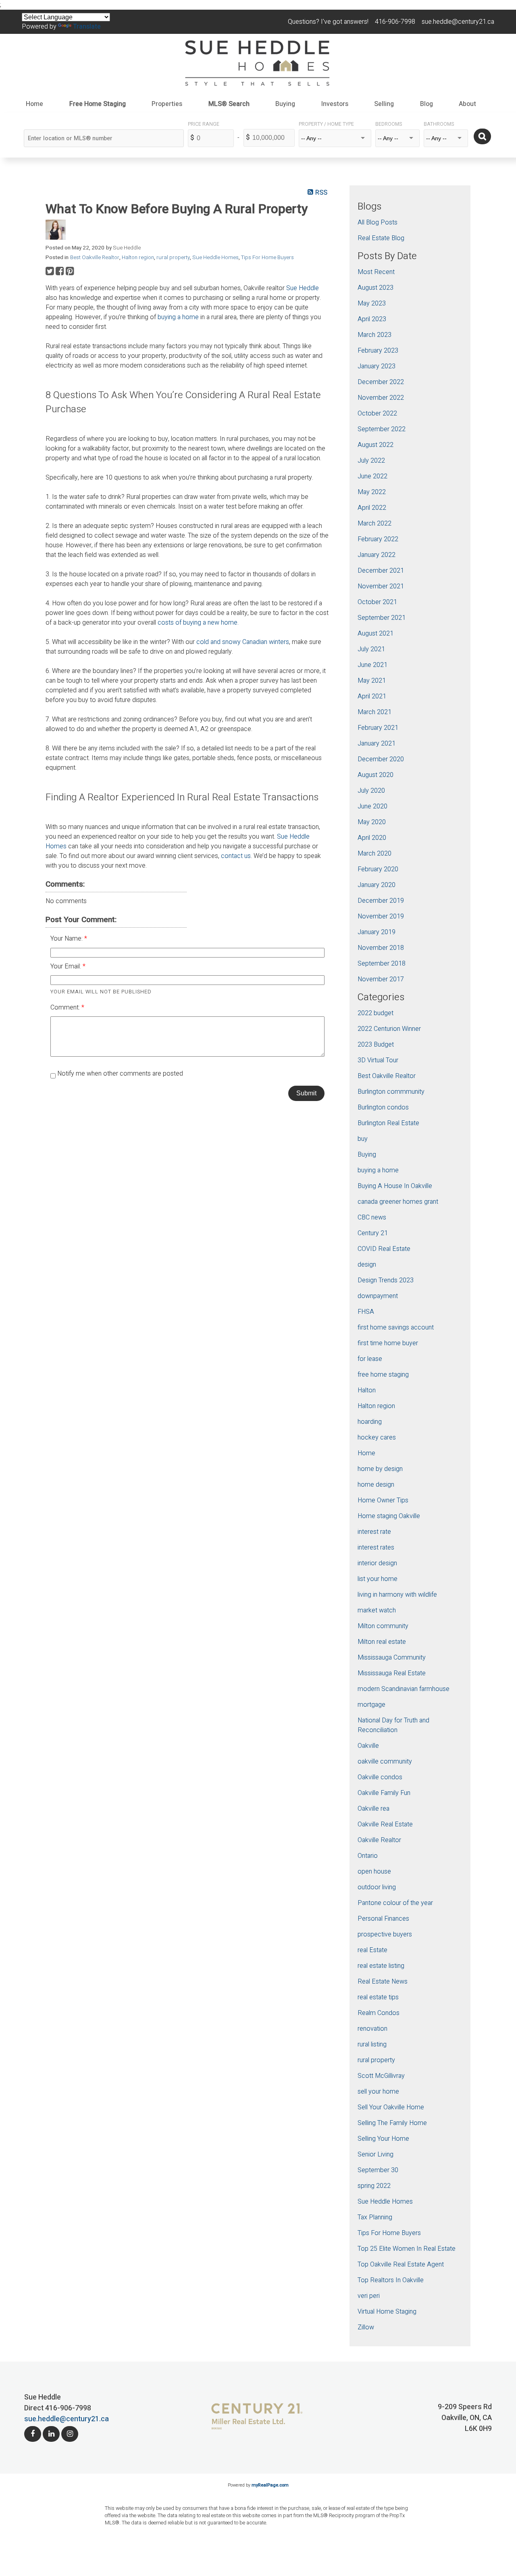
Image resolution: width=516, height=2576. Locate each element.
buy (363, 1139)
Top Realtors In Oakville (391, 2280)
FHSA (366, 1312)
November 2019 (381, 916)
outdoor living (377, 1887)
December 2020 (381, 759)
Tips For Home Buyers (267, 258)
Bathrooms (439, 124)
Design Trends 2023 (386, 1280)
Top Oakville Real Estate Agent (401, 2264)
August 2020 (376, 775)
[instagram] (70, 2434)
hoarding (370, 1422)
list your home (378, 1579)
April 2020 (372, 838)
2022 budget (376, 1013)
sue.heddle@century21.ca (67, 2419)
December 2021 (381, 571)
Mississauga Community (392, 1658)
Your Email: (67, 966)
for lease (370, 1359)
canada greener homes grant (398, 1202)
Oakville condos (380, 1777)
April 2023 (372, 319)
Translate (87, 27)
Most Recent (376, 272)
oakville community (385, 1762)
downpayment (378, 1296)
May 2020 (372, 822)
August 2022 (376, 445)
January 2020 (377, 885)
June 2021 (372, 665)
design (367, 1265)
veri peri (369, 2296)
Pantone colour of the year (395, 1903)
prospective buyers (385, 1934)
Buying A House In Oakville (395, 1186)
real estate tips (378, 1997)
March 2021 (375, 712)
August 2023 (376, 288)
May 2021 (372, 681)
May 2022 (372, 492)
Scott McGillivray (381, 2076)
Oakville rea (373, 1809)
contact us (236, 856)
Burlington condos (383, 1107)
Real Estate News (383, 1982)
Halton (367, 1390)
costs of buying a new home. (198, 623)
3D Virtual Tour (378, 1060)
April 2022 (372, 508)
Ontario (368, 1856)
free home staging (383, 1375)
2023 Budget (376, 1045)
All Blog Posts (378, 222)
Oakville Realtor (379, 1840)
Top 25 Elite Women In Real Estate (407, 2249)
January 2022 (377, 555)
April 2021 (372, 696)
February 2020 (378, 869)
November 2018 (381, 948)
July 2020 (371, 791)
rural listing (372, 2044)
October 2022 (377, 413)
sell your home (378, 2092)
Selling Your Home (383, 2139)
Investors (335, 104)
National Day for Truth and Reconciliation (393, 1725)
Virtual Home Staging (387, 2312)
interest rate (374, 1532)
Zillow (366, 2327)
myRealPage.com (270, 2485)
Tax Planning (375, 2217)
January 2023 (377, 366)
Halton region (138, 258)
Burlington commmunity (391, 1092)
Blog (427, 104)
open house (374, 1872)
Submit (306, 1093)
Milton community (383, 1626)
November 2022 (381, 398)
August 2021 (376, 634)
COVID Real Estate (384, 1249)
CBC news (372, 1217)
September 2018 (382, 964)
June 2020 (372, 806)
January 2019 (377, 932)
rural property (173, 258)
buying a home (178, 317)
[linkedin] (51, 2434)
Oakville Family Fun (384, 1793)
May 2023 (372, 303)
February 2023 (378, 351)
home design (376, 1485)
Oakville (368, 1746)
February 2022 (378, 539)
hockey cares (377, 1438)
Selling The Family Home (392, 2123)
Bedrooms (389, 124)
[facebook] (33, 2434)
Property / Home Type (326, 124)
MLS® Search (229, 104)
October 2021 (377, 602)
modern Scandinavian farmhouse (404, 1689)
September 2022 (382, 429)
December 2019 (381, 901)
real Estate (372, 1950)
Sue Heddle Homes (215, 258)
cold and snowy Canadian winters (243, 642)
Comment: (66, 1008)
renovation (372, 2029)
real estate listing (381, 1966)
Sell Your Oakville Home (391, 2107)
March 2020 (375, 854)
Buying (367, 1155)
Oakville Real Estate (385, 1824)
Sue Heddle (303, 288)
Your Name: (67, 939)
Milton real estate (382, 1642)
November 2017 (381, 979)
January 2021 (377, 744)
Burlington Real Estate (388, 1123)
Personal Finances (383, 1919)
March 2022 (375, 524)
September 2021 (382, 618)
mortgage (371, 1705)
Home (34, 104)
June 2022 (372, 476)
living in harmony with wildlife (397, 1595)
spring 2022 (374, 2186)
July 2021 (371, 649)
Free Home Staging (98, 104)
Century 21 (373, 1233)
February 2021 (378, 728)
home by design (380, 1469)
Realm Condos (379, 2013)
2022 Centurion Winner (389, 1029)
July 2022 (371, 461)
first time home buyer (388, 1343)
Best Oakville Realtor (95, 258)
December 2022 (381, 382)
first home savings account (396, 1327)
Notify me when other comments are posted (119, 1074)
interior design (377, 1563)
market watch (377, 1610)
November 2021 (381, 586)
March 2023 (375, 335)
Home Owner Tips (383, 1500)
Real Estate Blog (381, 238)
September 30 (378, 2170)
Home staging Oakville (389, 1516)
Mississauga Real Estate (392, 1673)
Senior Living (376, 2154)
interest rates (376, 1548)
